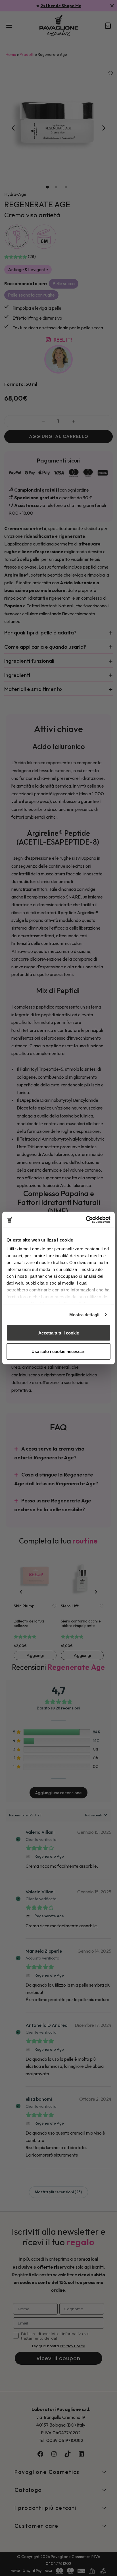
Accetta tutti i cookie (59, 1333)
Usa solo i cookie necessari (58, 1351)
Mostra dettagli (84, 1315)
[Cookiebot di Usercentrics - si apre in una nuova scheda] (86, 1220)
